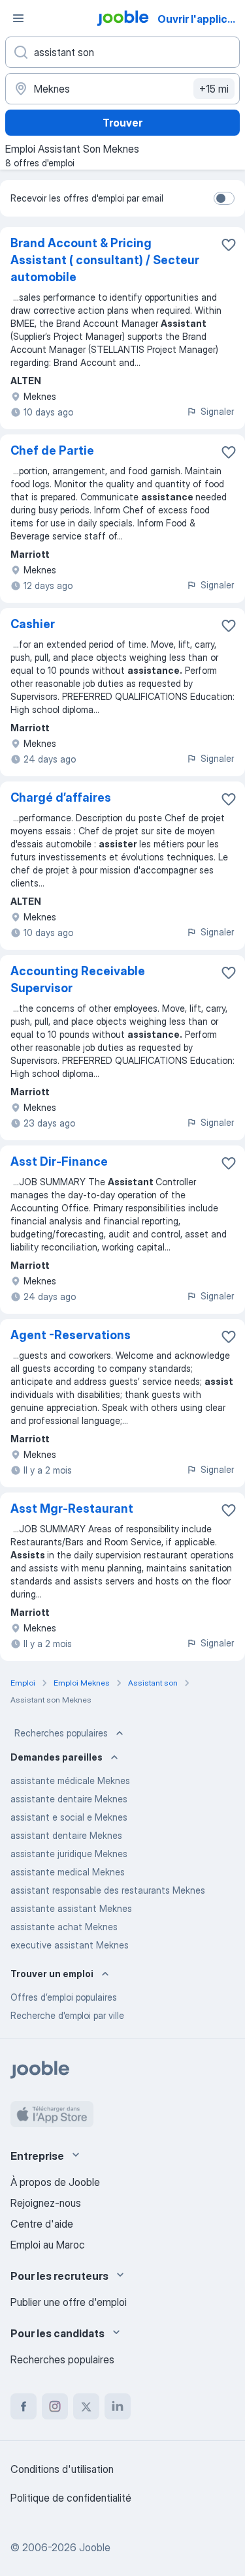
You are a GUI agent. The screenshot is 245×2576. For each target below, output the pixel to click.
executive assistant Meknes (70, 1945)
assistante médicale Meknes (70, 1780)
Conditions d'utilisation (62, 2469)
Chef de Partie (52, 450)
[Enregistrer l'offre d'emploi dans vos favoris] (229, 245)
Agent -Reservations (71, 1335)
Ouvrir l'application (200, 19)
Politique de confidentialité (71, 2498)
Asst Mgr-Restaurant (72, 1508)
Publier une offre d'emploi (69, 2302)
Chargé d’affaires (61, 797)
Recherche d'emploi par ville (67, 2015)
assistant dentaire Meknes (66, 1835)
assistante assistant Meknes (71, 1908)
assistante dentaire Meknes (69, 1799)
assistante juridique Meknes (69, 1854)
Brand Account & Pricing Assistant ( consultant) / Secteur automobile (105, 260)
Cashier (33, 624)
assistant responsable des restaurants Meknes (108, 1890)
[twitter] (86, 2406)
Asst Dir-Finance (59, 1161)
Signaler (217, 411)
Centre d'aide (42, 2224)
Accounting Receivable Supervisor (78, 979)
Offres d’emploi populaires (64, 1997)
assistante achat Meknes (64, 1927)
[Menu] (18, 18)
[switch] (224, 198)
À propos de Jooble (55, 2182)
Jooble (95, 2547)
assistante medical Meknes (68, 1872)
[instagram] (55, 2406)
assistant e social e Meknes (69, 1817)
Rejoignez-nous (46, 2203)
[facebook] (24, 2406)
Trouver (122, 123)
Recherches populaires (61, 1733)
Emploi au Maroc (48, 2245)
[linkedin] (118, 2406)
